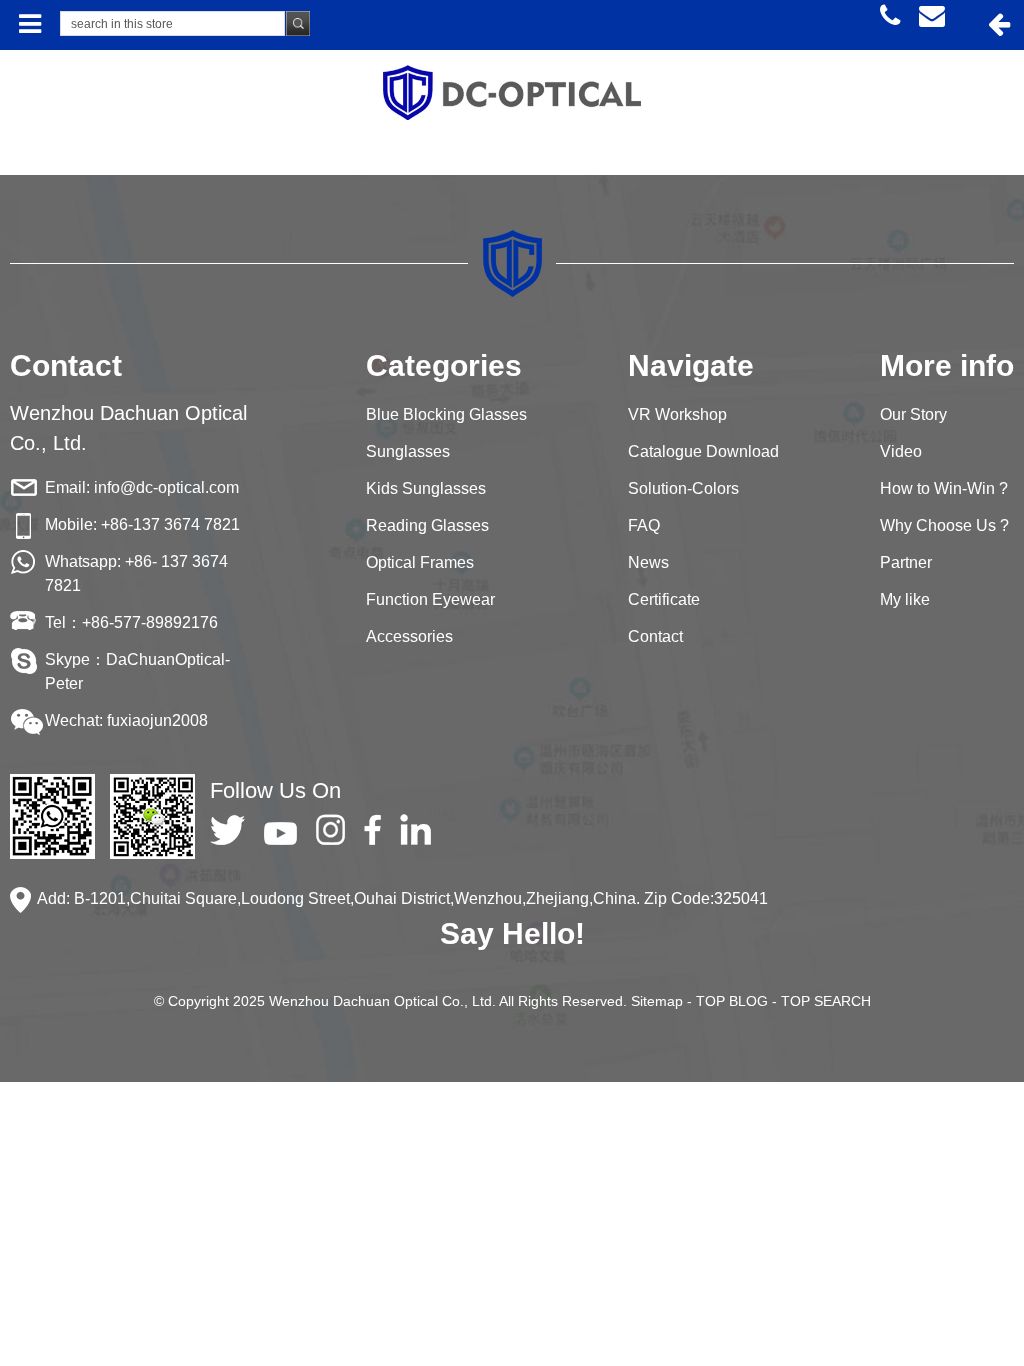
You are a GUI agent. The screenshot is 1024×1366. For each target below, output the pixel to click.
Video (901, 451)
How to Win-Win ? (944, 488)
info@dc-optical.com (166, 487)
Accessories (409, 636)
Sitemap (657, 1001)
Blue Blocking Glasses (446, 414)
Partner (906, 562)
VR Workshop (677, 414)
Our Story (913, 414)
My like (905, 599)
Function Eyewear (430, 599)
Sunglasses (408, 451)
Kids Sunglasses (426, 488)
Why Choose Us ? (944, 525)
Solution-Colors (683, 488)
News (648, 562)
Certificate (664, 599)
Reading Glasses (427, 525)
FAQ (644, 525)
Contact (655, 636)
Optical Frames (420, 562)
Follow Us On (275, 790)
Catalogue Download (703, 451)
